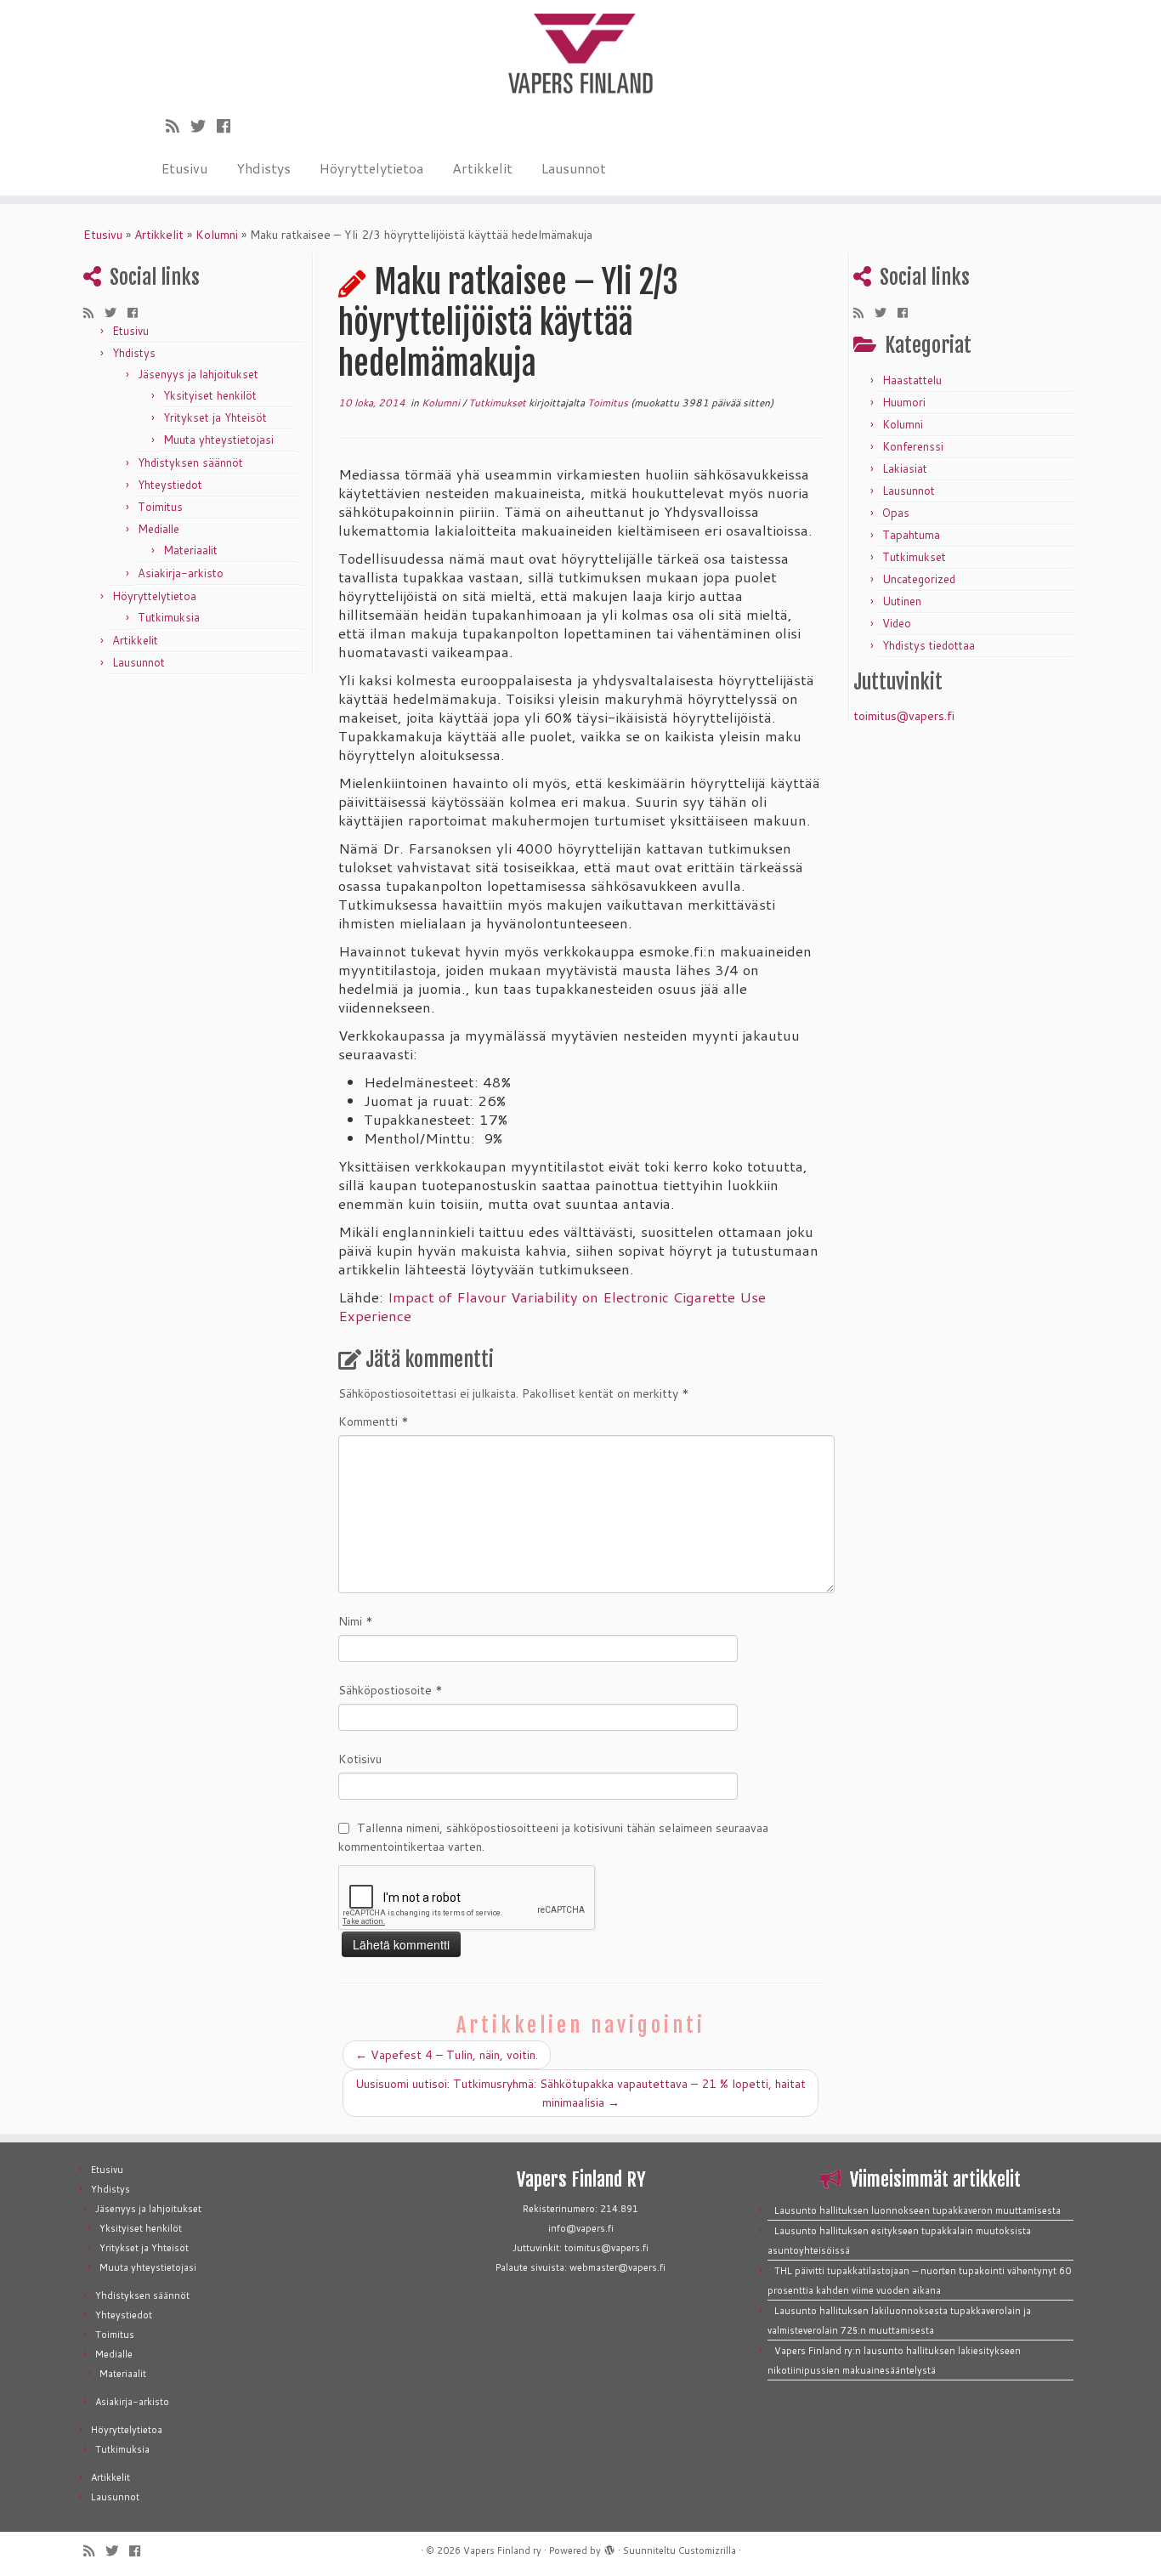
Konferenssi (913, 446)
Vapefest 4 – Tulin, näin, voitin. (447, 2055)
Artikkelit (482, 168)
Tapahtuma (911, 535)
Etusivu (184, 168)
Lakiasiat (905, 468)
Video (897, 623)
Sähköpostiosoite (391, 1690)
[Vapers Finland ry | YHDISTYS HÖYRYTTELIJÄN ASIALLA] (580, 51)
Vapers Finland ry (502, 2550)
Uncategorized (919, 579)
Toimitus (160, 507)
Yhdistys (263, 168)
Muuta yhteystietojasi (218, 440)
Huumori (904, 402)
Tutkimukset (498, 403)
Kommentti (374, 1421)
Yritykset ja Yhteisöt (215, 417)
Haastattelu (912, 380)
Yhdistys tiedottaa (929, 645)
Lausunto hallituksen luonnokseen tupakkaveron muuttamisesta (917, 2210)
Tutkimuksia (169, 617)
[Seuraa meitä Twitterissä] (204, 126)
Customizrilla (707, 2550)
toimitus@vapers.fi (904, 716)
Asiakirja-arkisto (181, 573)
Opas (896, 513)
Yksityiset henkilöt (210, 395)
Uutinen (902, 601)
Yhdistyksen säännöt (190, 462)
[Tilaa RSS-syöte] (178, 126)
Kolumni (217, 235)
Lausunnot (574, 168)
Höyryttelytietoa (371, 168)
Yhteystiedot (170, 485)
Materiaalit (190, 550)
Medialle (159, 529)
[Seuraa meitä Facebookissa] (229, 126)
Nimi (356, 1621)
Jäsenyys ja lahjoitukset (198, 374)
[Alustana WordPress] (609, 2547)
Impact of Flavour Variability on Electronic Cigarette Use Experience (552, 1306)
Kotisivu (360, 1759)
